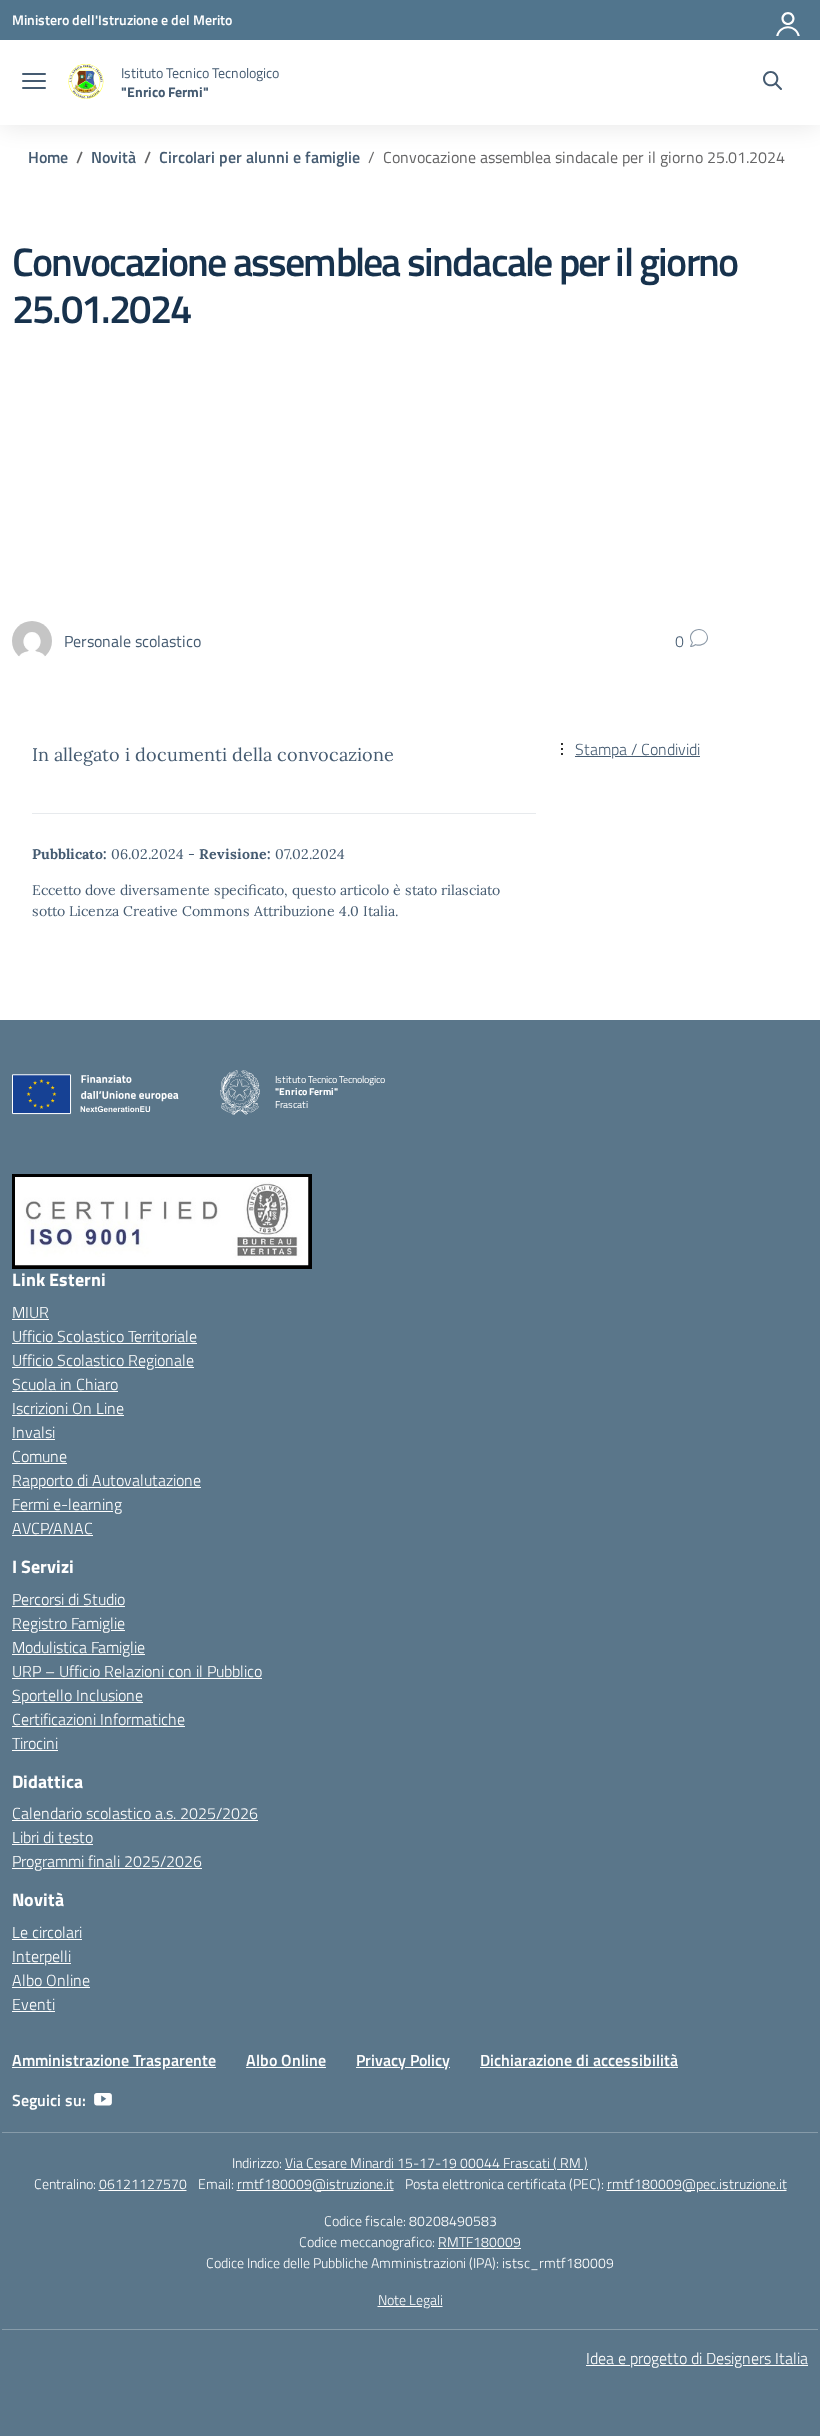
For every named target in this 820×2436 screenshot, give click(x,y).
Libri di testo (52, 1837)
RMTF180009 (479, 2241)
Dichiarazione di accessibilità (579, 2060)
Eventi (33, 2004)
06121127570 (143, 2183)
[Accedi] (789, 20)
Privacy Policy (403, 2060)
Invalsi (33, 1432)
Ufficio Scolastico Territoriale (104, 1336)
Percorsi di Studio (68, 1599)
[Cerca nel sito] (772, 83)
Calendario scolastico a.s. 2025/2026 (135, 1813)
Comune (39, 1456)
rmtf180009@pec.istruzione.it (697, 2183)
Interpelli (41, 1956)
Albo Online (51, 1980)
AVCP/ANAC (52, 1528)
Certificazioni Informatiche (98, 1719)
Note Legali (410, 2299)
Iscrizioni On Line (68, 1408)
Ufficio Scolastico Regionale (103, 1360)
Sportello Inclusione (77, 1695)
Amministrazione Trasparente (114, 2060)
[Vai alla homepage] (86, 82)
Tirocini (35, 1743)
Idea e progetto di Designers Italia (697, 2358)
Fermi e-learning (67, 1504)
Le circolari (47, 1932)
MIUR (30, 1312)
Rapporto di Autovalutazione (106, 1480)
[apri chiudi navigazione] (34, 83)
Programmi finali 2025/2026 (107, 1861)
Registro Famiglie (68, 1623)
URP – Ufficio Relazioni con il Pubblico (137, 1671)
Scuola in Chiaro (65, 1384)
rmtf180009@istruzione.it (315, 2183)
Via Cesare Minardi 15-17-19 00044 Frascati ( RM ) (436, 2162)
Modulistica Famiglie (78, 1647)
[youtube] (103, 2100)
